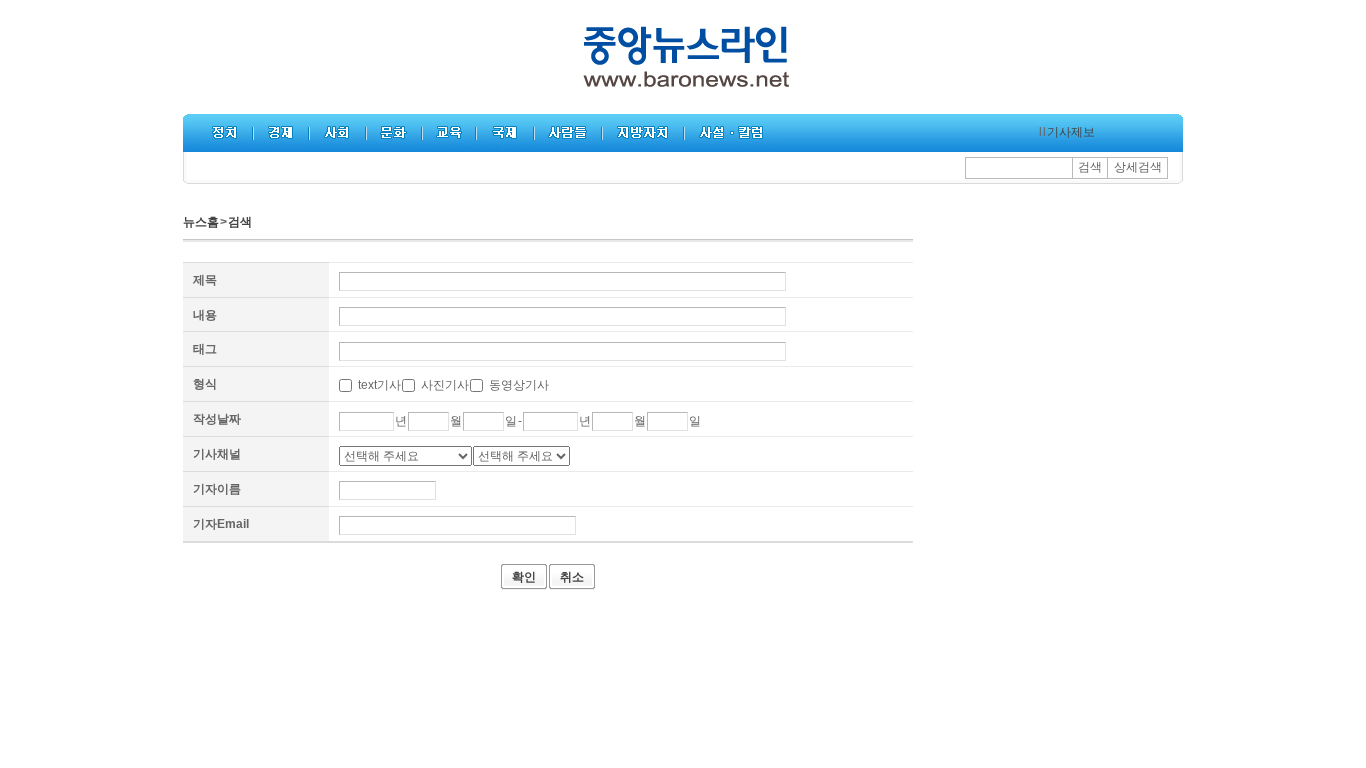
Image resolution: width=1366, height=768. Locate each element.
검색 (1090, 167)
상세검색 (1138, 167)
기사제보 (1071, 132)
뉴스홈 (201, 222)
